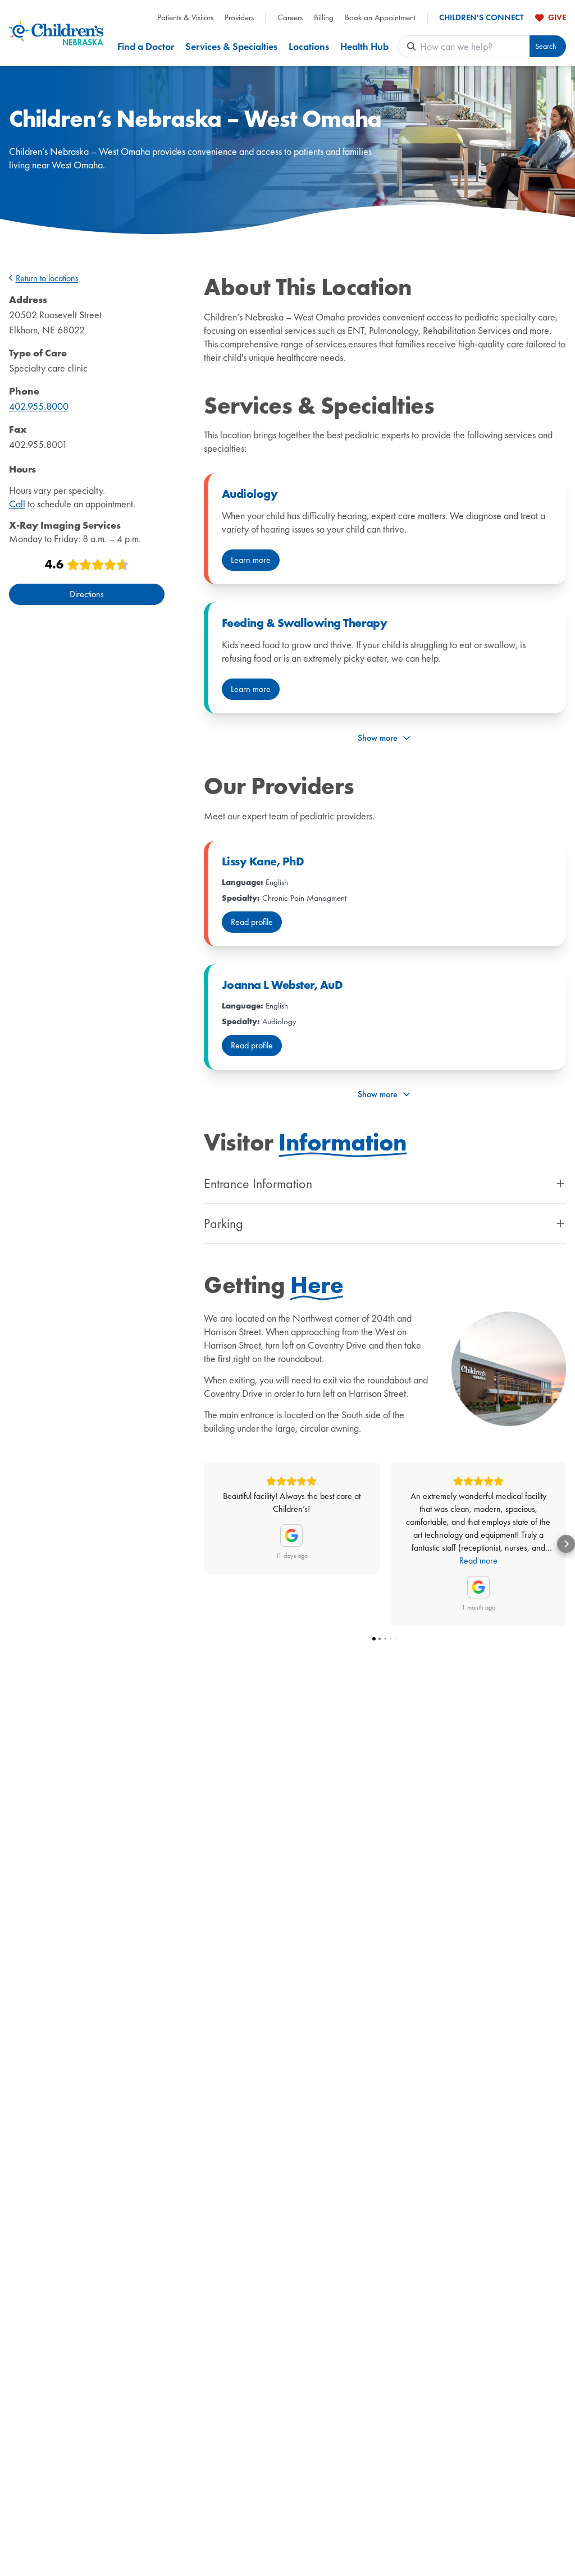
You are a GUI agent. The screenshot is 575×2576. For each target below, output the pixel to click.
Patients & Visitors (185, 18)
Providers (239, 18)
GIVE (557, 17)
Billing (324, 18)
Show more (378, 738)
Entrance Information (258, 1184)
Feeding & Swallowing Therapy (304, 623)
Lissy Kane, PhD (263, 861)
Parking (223, 1223)
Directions (87, 594)
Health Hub (364, 46)
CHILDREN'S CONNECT (482, 18)
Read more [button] (478, 1560)
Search (546, 46)
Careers (290, 18)
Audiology (250, 494)
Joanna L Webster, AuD (282, 985)
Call (17, 504)
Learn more (251, 560)
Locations (309, 46)
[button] (204, 1544)
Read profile (252, 922)
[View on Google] (291, 1535)
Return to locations (47, 278)
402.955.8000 (39, 406)
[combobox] (475, 46)
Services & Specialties (231, 46)
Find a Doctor (146, 46)
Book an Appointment (380, 18)
